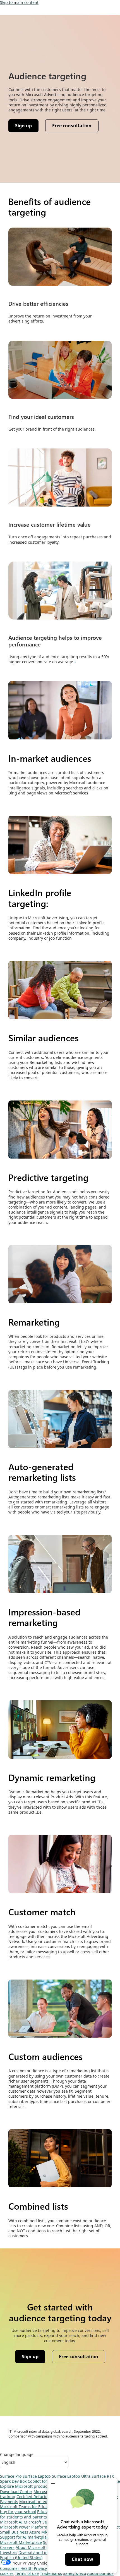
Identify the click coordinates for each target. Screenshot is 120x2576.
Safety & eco (75, 2573)
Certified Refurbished (37, 2497)
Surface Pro (11, 2476)
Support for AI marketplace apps (31, 2537)
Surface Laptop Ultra (71, 2476)
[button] (53, 2483)
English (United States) (21, 2557)
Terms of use (27, 2573)
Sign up (23, 126)
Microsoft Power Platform (24, 2527)
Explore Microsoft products (25, 2486)
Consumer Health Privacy (23, 2568)
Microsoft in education (40, 2502)
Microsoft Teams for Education (28, 2507)
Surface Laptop (37, 2476)
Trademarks (51, 2573)
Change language (17, 2455)
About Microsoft (31, 2547)
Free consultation (72, 126)
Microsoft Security (41, 2522)
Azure (35, 2532)
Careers (7, 2547)
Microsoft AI (11, 2522)
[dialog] (82, 2525)
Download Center (16, 2492)
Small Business (14, 2532)
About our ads (100, 2573)
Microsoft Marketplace (21, 2542)
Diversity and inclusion (40, 2552)
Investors (9, 2552)
